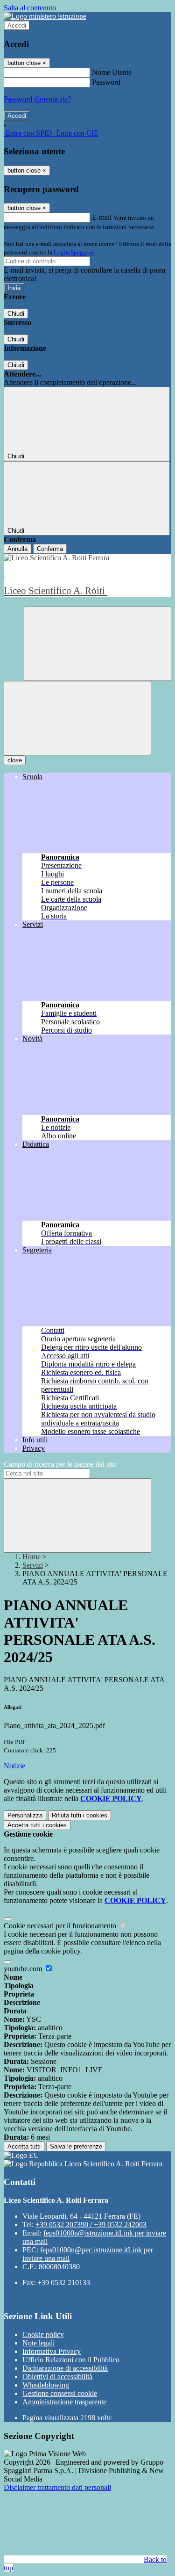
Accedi (17, 25)
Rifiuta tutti (80, 1815)
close (15, 760)
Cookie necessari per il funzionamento (61, 1926)
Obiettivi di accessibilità (57, 2377)
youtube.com (24, 1969)
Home (31, 1557)
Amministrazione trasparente (64, 2402)
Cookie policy (43, 2334)
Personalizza (25, 1815)
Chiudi (16, 314)
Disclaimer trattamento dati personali (57, 2487)
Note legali (38, 2343)
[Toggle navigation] (77, 718)
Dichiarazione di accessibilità (65, 2368)
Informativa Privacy (52, 2351)
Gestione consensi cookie (60, 2393)
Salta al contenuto (30, 8)
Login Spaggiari (74, 252)
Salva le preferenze (76, 2146)
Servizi (33, 1565)
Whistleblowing (46, 2385)
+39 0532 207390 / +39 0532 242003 (91, 2225)
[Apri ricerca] (98, 644)
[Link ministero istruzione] (45, 16)
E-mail (102, 217)
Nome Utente (112, 72)
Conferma (50, 549)
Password (106, 82)
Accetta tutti (37, 1825)
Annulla (17, 549)
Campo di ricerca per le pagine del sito (60, 1464)
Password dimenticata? (37, 99)
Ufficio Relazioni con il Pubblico (71, 2360)
